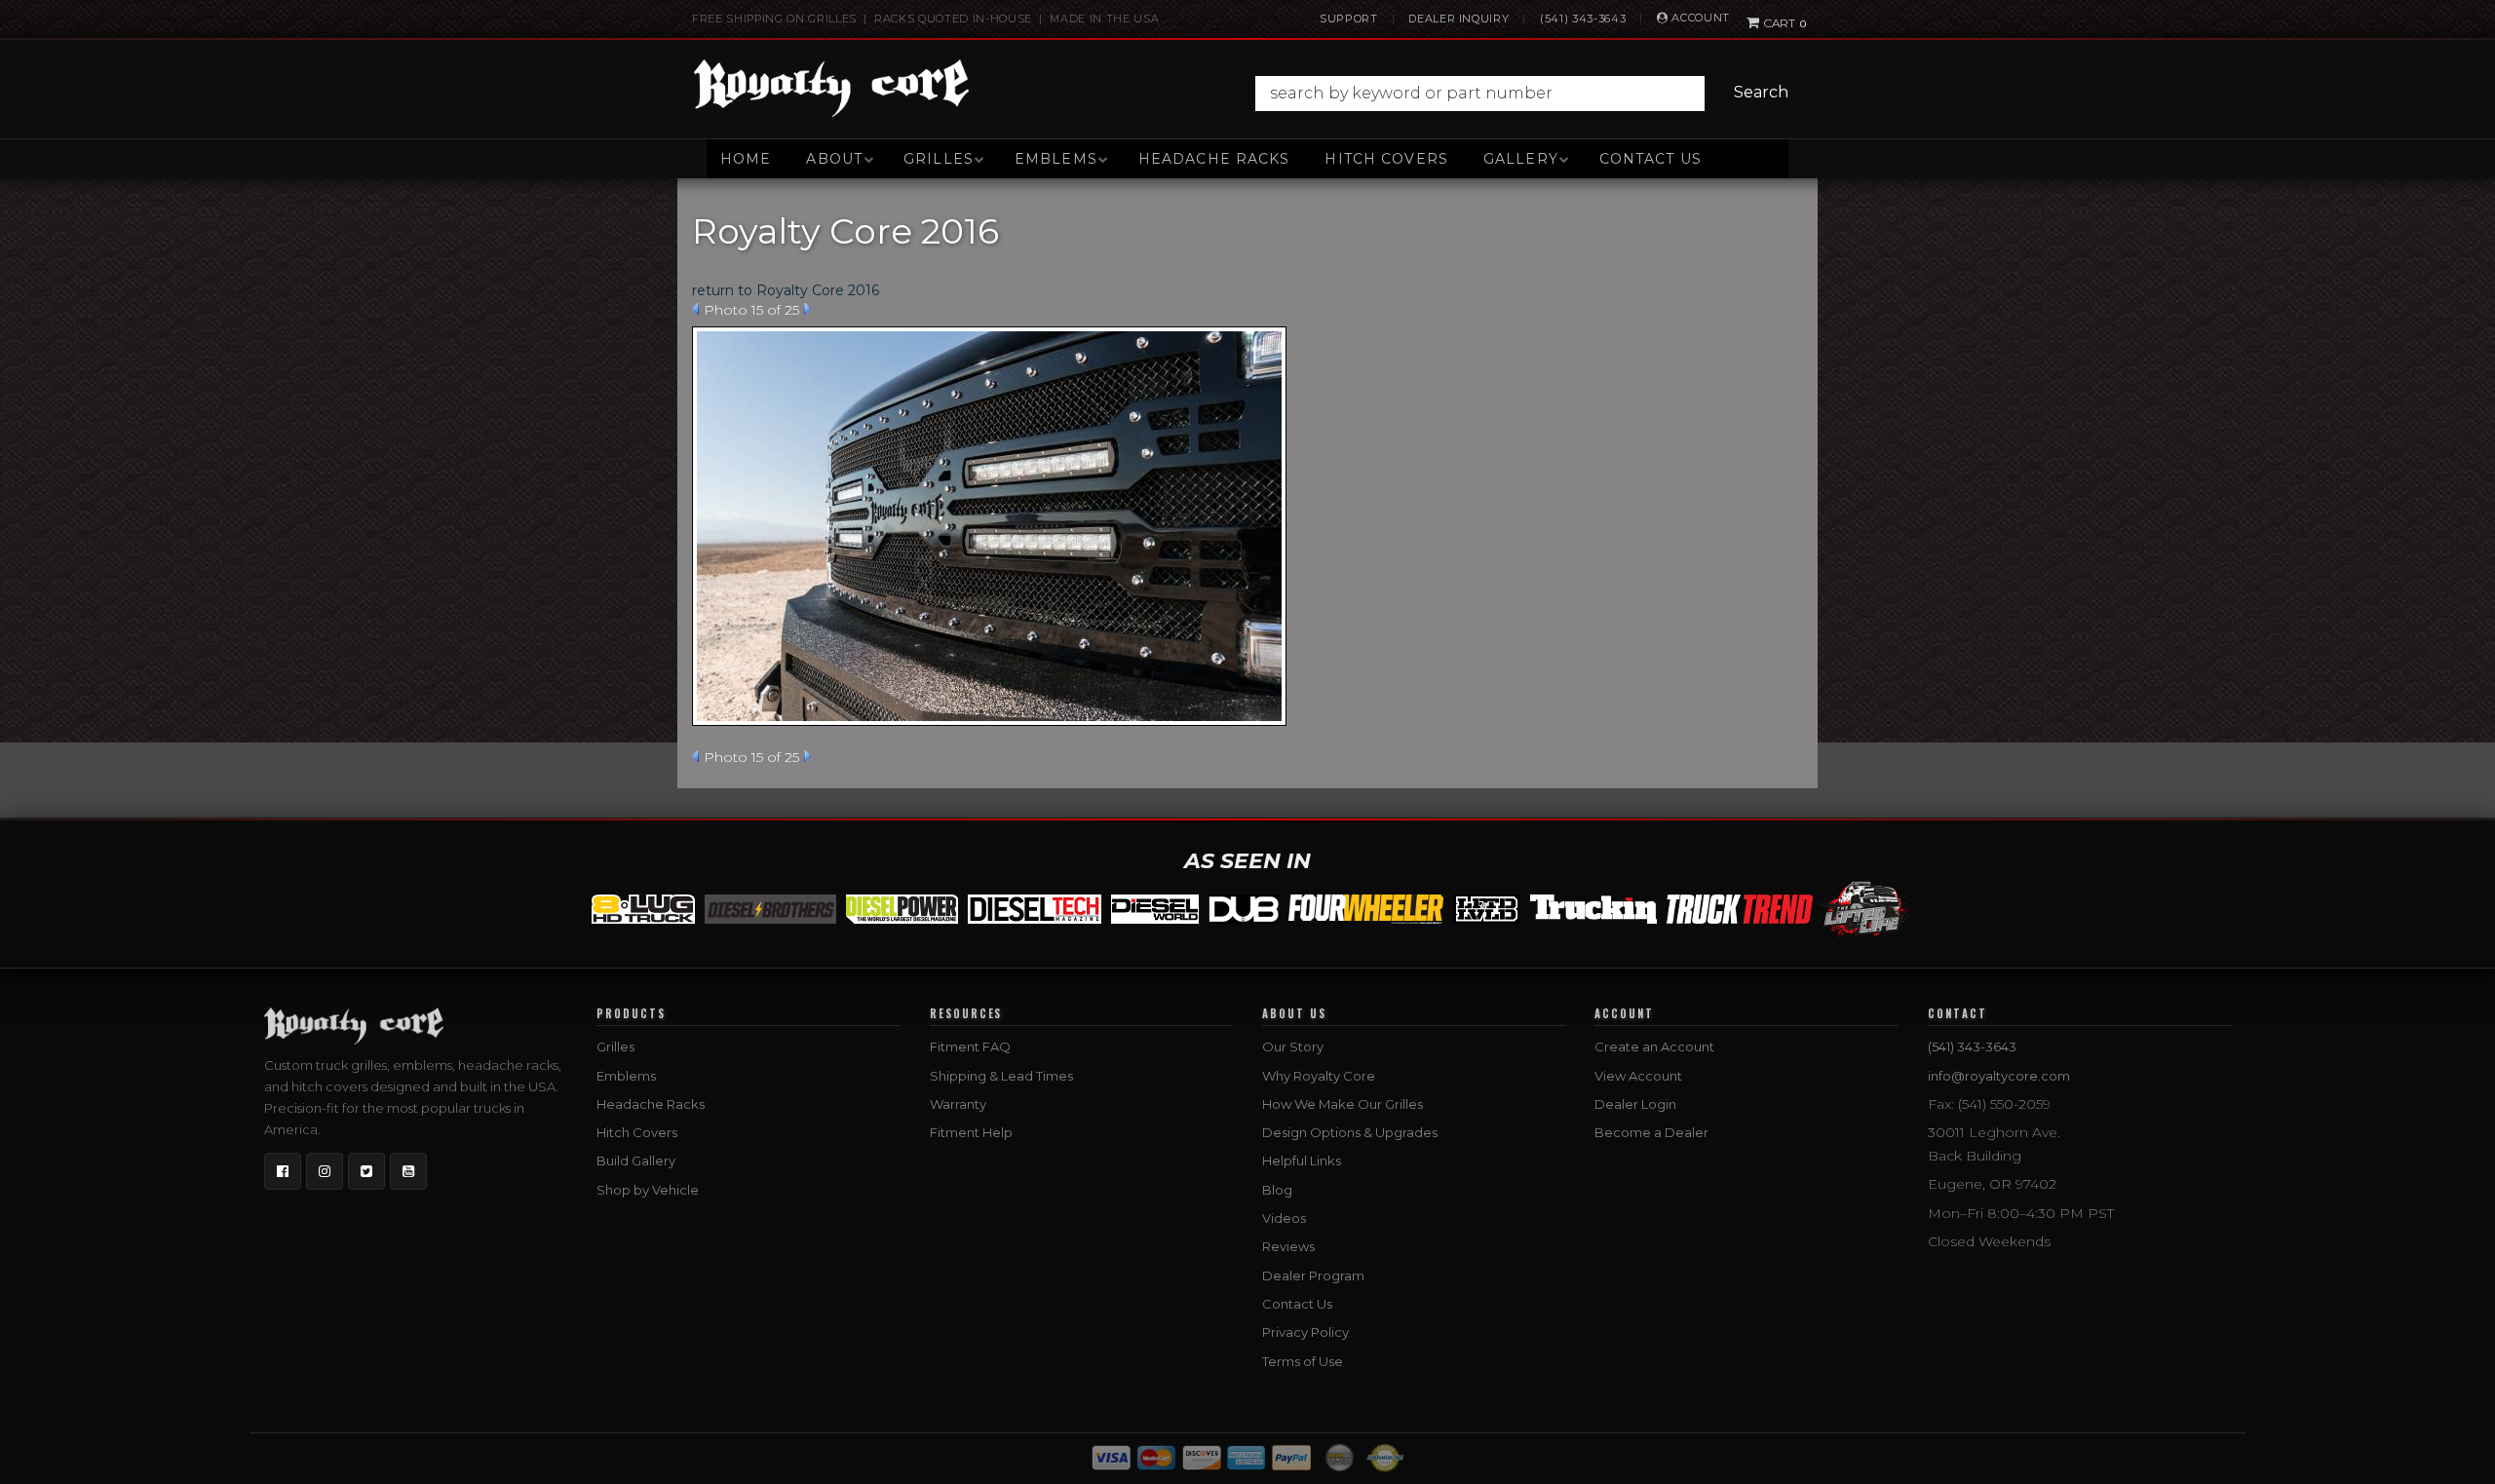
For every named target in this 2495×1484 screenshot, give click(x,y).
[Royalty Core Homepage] (832, 88)
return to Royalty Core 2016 (786, 290)
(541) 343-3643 (1583, 19)
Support (1349, 19)
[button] (1527, 94)
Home (746, 159)
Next (807, 309)
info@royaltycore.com (1999, 1076)
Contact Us (1651, 159)
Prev (695, 309)
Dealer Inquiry (1459, 19)
